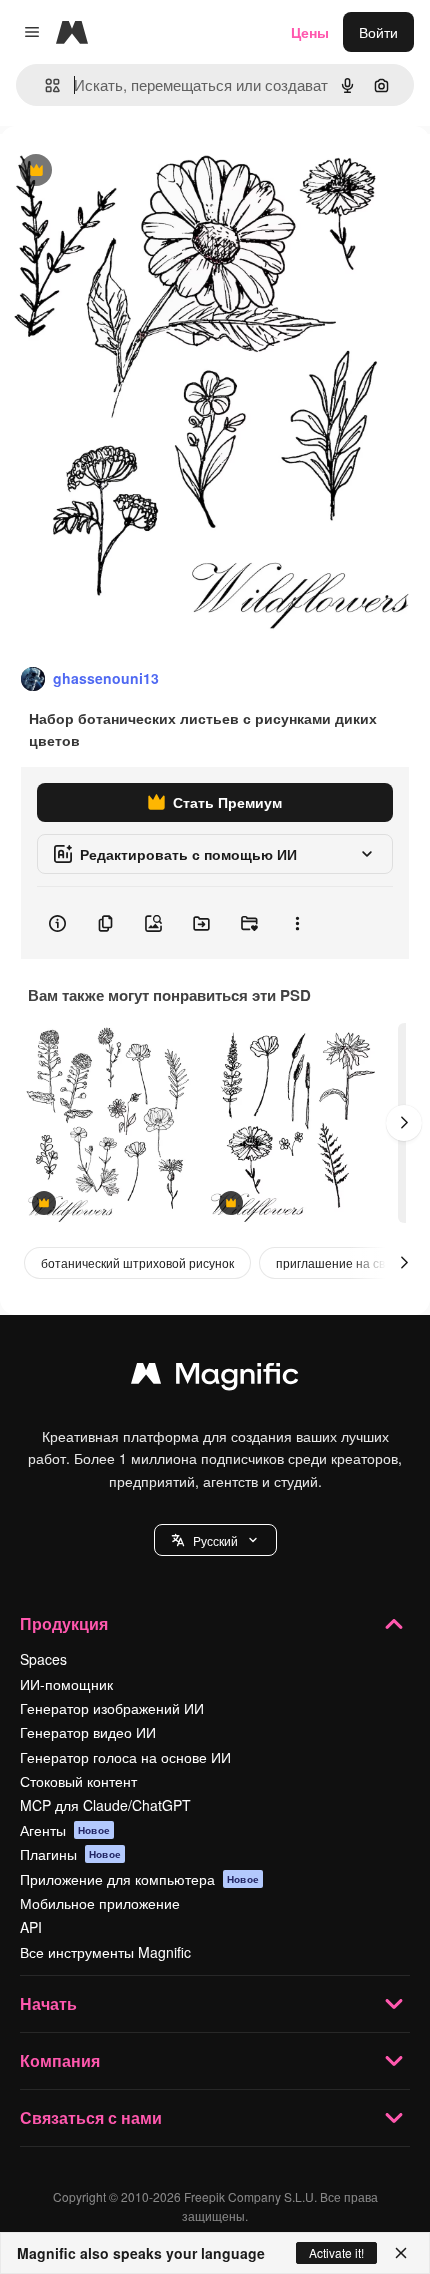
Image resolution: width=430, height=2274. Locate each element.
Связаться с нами (91, 2117)
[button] (215, 1540)
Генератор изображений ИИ (112, 1708)
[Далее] (404, 1123)
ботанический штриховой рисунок (137, 1262)
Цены (310, 32)
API (31, 1927)
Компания (60, 2060)
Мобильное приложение (100, 1903)
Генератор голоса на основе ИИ (125, 1757)
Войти (378, 32)
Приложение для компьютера (139, 1879)
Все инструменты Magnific (105, 1952)
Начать (48, 2003)
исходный (134, 171)
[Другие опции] (297, 923)
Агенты (65, 1830)
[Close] (401, 2253)
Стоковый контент (78, 1781)
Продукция (64, 1623)
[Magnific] (215, 1378)
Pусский (215, 1540)
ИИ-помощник (66, 1684)
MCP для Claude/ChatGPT (105, 1805)
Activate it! (336, 2252)
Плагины (70, 1854)
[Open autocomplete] (44, 85)
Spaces (43, 1659)
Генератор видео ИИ (88, 1732)
